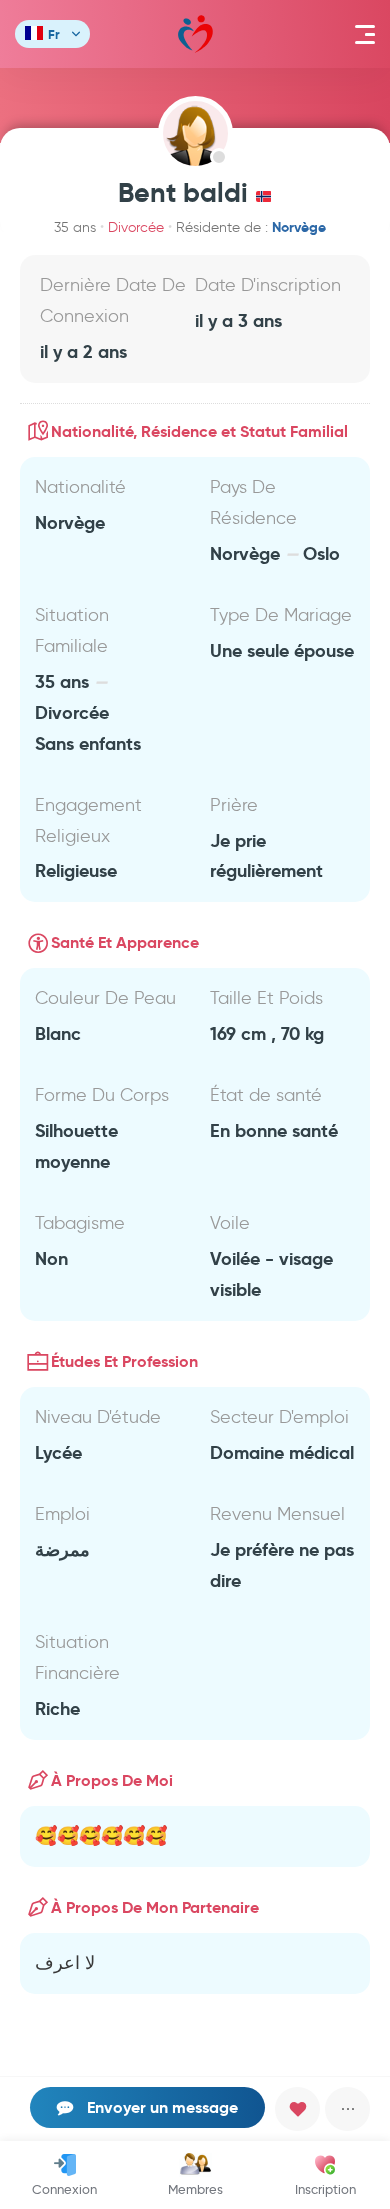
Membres (195, 2189)
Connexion (64, 2189)
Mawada (195, 34)
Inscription (325, 2189)
